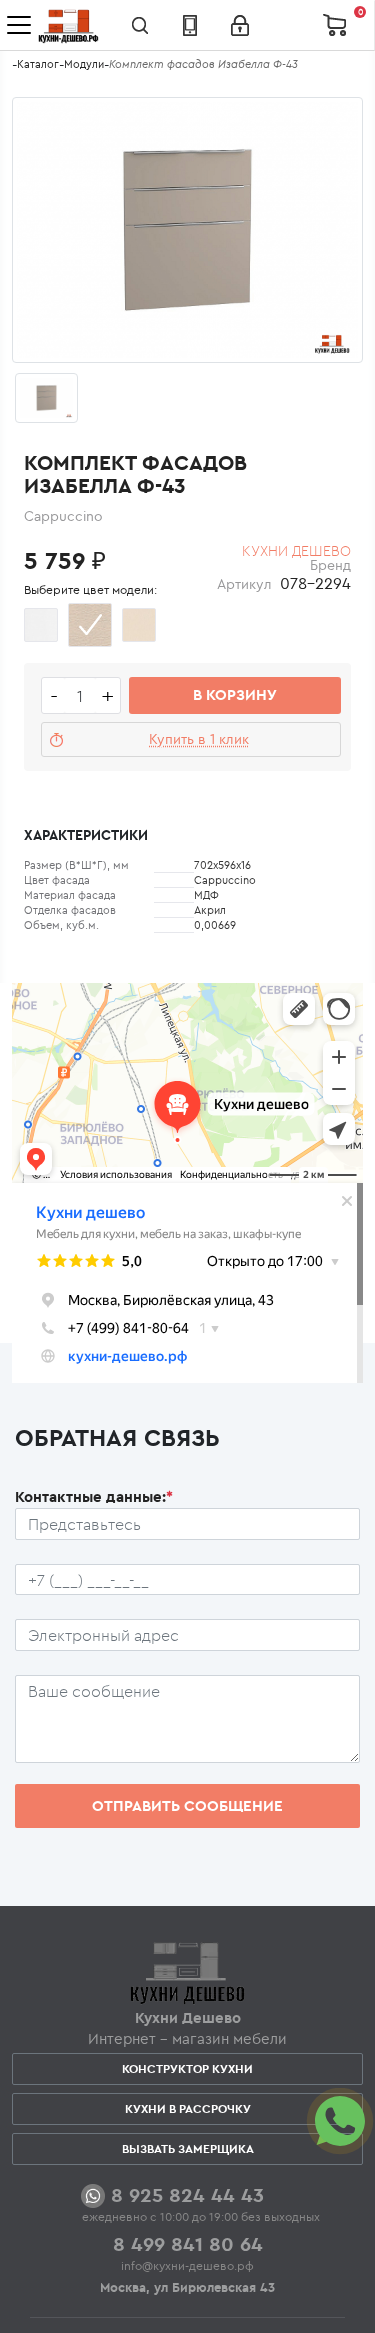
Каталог (38, 64)
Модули (84, 64)
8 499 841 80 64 (188, 2243)
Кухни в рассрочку (188, 2108)
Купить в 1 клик (199, 739)
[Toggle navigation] (19, 25)
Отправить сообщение (187, 1805)
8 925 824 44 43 (187, 2194)
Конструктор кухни (187, 2068)
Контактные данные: (94, 1496)
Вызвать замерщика (188, 2148)
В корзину (235, 694)
